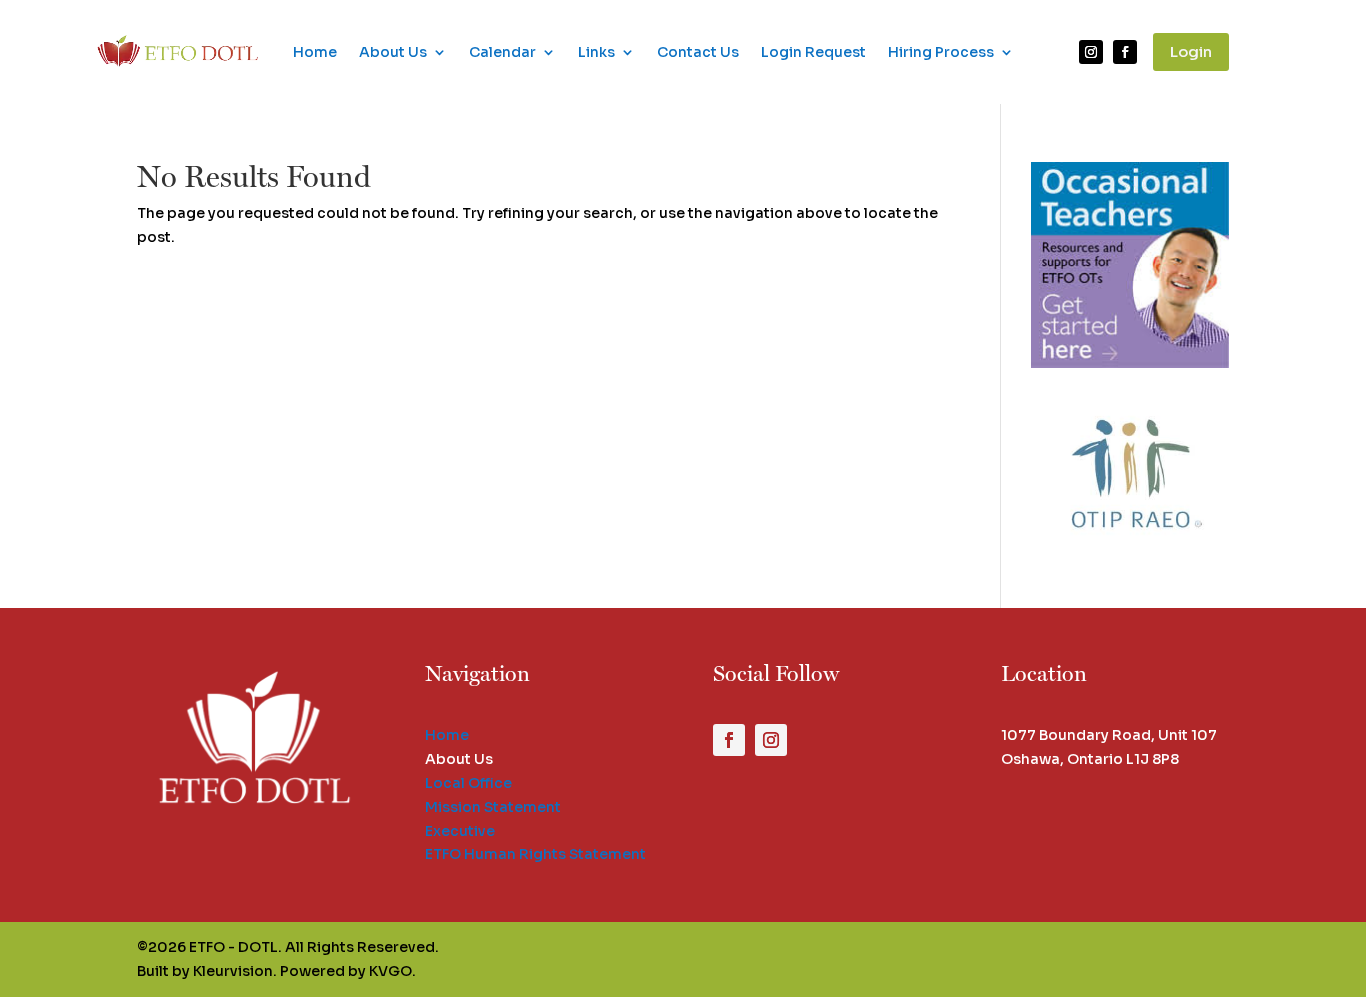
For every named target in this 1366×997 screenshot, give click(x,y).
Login (1191, 51)
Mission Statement (493, 807)
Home (315, 52)
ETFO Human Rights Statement (535, 854)
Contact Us (698, 52)
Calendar (502, 52)
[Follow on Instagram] (1091, 52)
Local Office (468, 783)
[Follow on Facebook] (1125, 52)
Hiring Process (941, 52)
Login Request (813, 52)
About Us (393, 52)
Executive (460, 831)
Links (596, 52)
